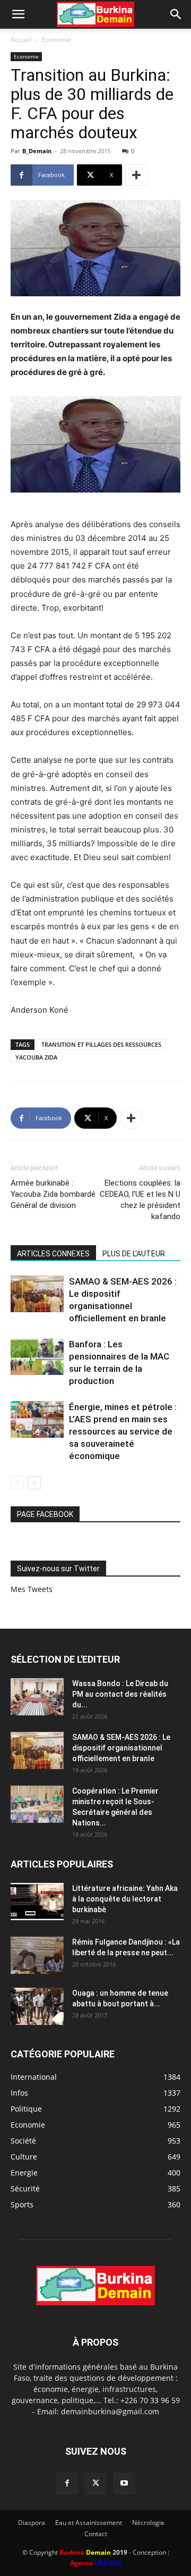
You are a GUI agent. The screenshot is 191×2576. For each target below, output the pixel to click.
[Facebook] (67, 2483)
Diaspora (32, 2523)
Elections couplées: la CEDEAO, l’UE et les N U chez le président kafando (140, 1200)
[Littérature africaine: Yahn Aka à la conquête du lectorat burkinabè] (37, 1902)
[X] (95, 2483)
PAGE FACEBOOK (45, 1514)
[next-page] (34, 1483)
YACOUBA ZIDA (36, 1057)
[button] (18, 14)
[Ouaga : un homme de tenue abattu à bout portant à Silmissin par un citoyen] (37, 2006)
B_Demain (37, 151)
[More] (136, 175)
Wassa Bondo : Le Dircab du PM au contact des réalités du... (120, 1694)
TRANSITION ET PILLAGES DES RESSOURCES (101, 1044)
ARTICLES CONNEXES (53, 1254)
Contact (96, 2534)
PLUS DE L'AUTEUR (134, 1254)
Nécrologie (148, 2523)
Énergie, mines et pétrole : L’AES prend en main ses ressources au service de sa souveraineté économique (123, 1431)
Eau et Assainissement (89, 2523)
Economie (57, 40)
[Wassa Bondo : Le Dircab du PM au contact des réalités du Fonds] (37, 1697)
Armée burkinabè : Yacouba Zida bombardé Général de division (53, 1194)
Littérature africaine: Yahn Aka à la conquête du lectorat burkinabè (125, 1899)
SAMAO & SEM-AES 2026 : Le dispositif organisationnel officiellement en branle (121, 1748)
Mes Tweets (32, 1589)
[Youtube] (124, 2483)
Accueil (21, 40)
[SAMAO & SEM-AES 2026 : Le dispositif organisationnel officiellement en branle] (37, 1294)
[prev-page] (17, 1483)
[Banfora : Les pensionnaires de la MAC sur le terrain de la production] (37, 1357)
